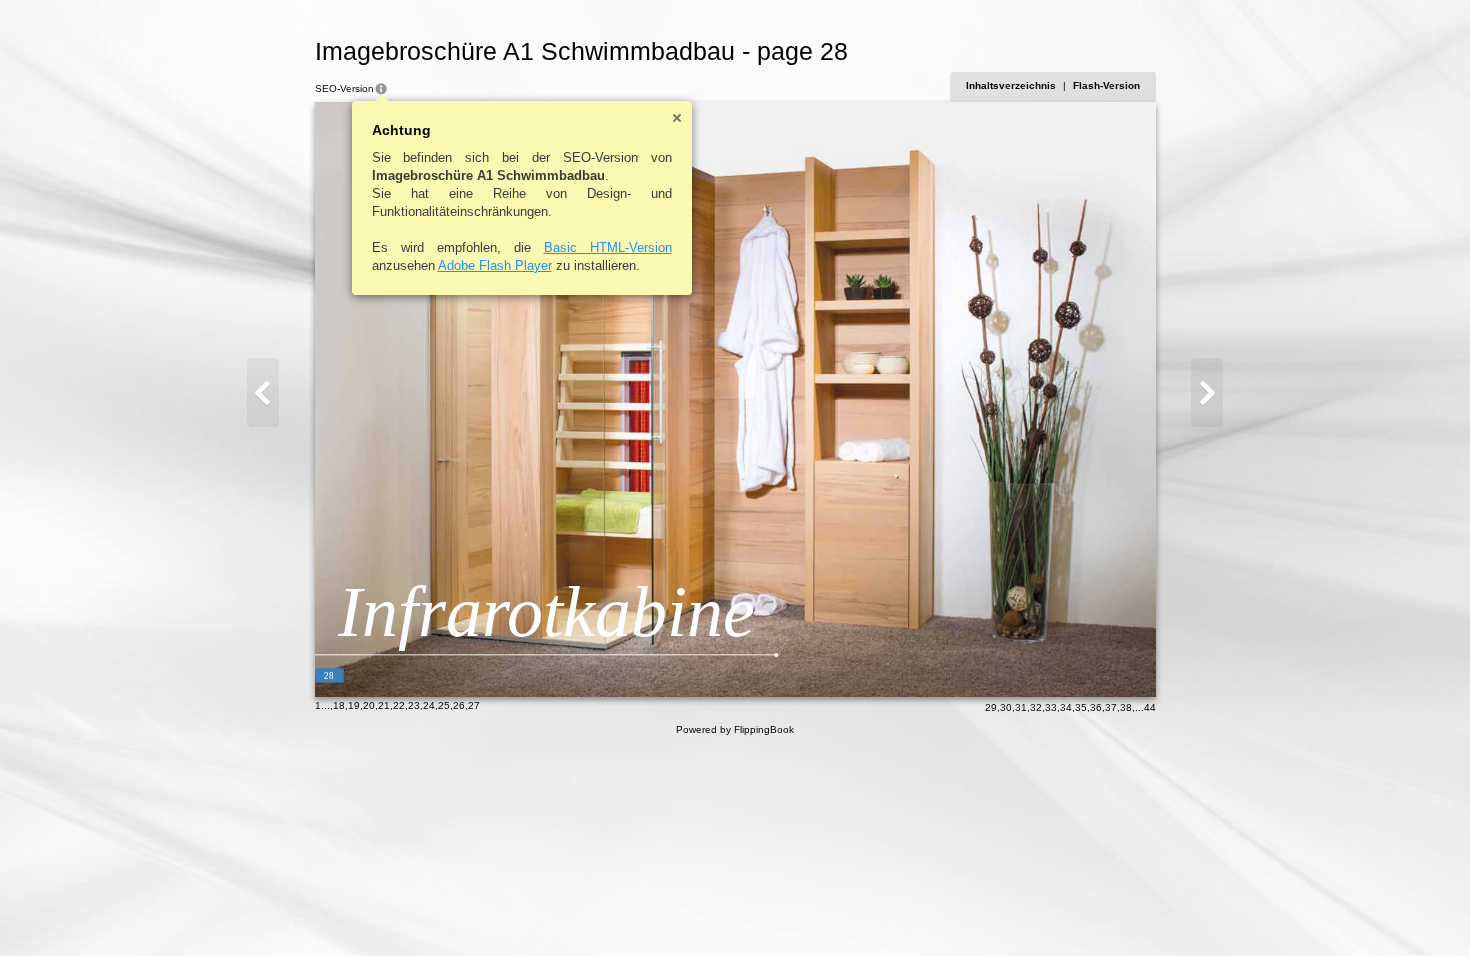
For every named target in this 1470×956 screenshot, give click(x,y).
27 (474, 705)
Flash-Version (1106, 85)
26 (459, 705)
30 (1006, 707)
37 (1111, 707)
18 (339, 705)
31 (1021, 707)
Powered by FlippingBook (735, 729)
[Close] (677, 118)
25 (444, 705)
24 (429, 705)
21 (384, 705)
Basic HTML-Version (608, 247)
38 (1126, 707)
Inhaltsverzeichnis (1011, 85)
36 (1096, 707)
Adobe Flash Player (495, 265)
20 (369, 705)
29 (991, 707)
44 (1150, 707)
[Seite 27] (263, 392)
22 (399, 705)
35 (1081, 707)
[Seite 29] (1207, 392)
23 (414, 705)
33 (1051, 707)
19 (354, 705)
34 (1066, 707)
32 (1036, 707)
